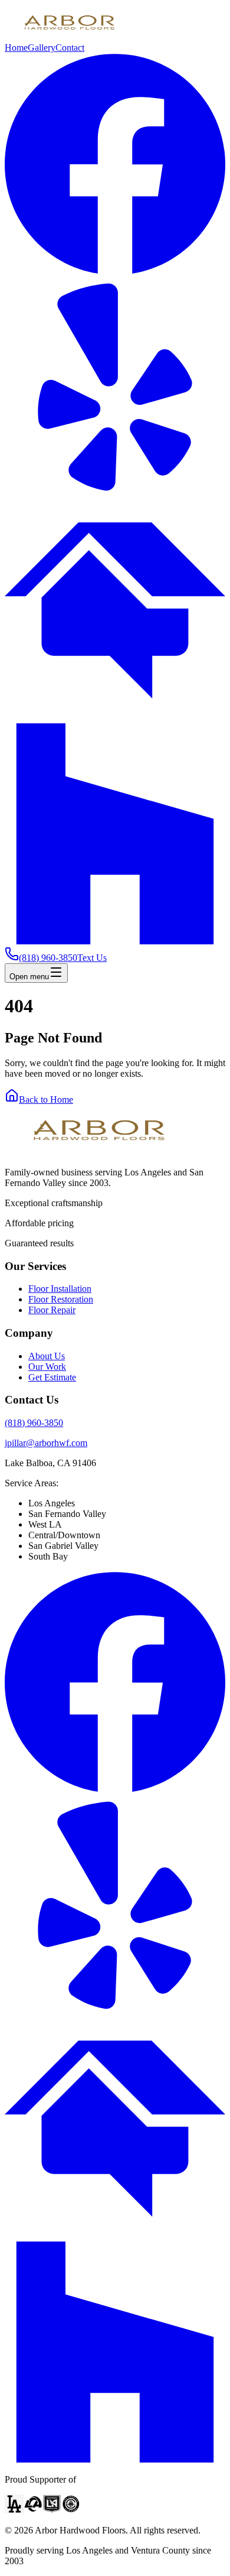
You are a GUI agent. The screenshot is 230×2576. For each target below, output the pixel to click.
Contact (70, 48)
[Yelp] (115, 494)
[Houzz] (115, 941)
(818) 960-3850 (34, 1423)
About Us (47, 1356)
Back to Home (46, 1099)
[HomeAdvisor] (115, 718)
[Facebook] (115, 271)
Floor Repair (52, 1310)
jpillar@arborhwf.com (46, 1443)
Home (16, 48)
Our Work (47, 1367)
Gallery (42, 48)
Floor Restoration (61, 1299)
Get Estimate (52, 1377)
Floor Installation (60, 1289)
